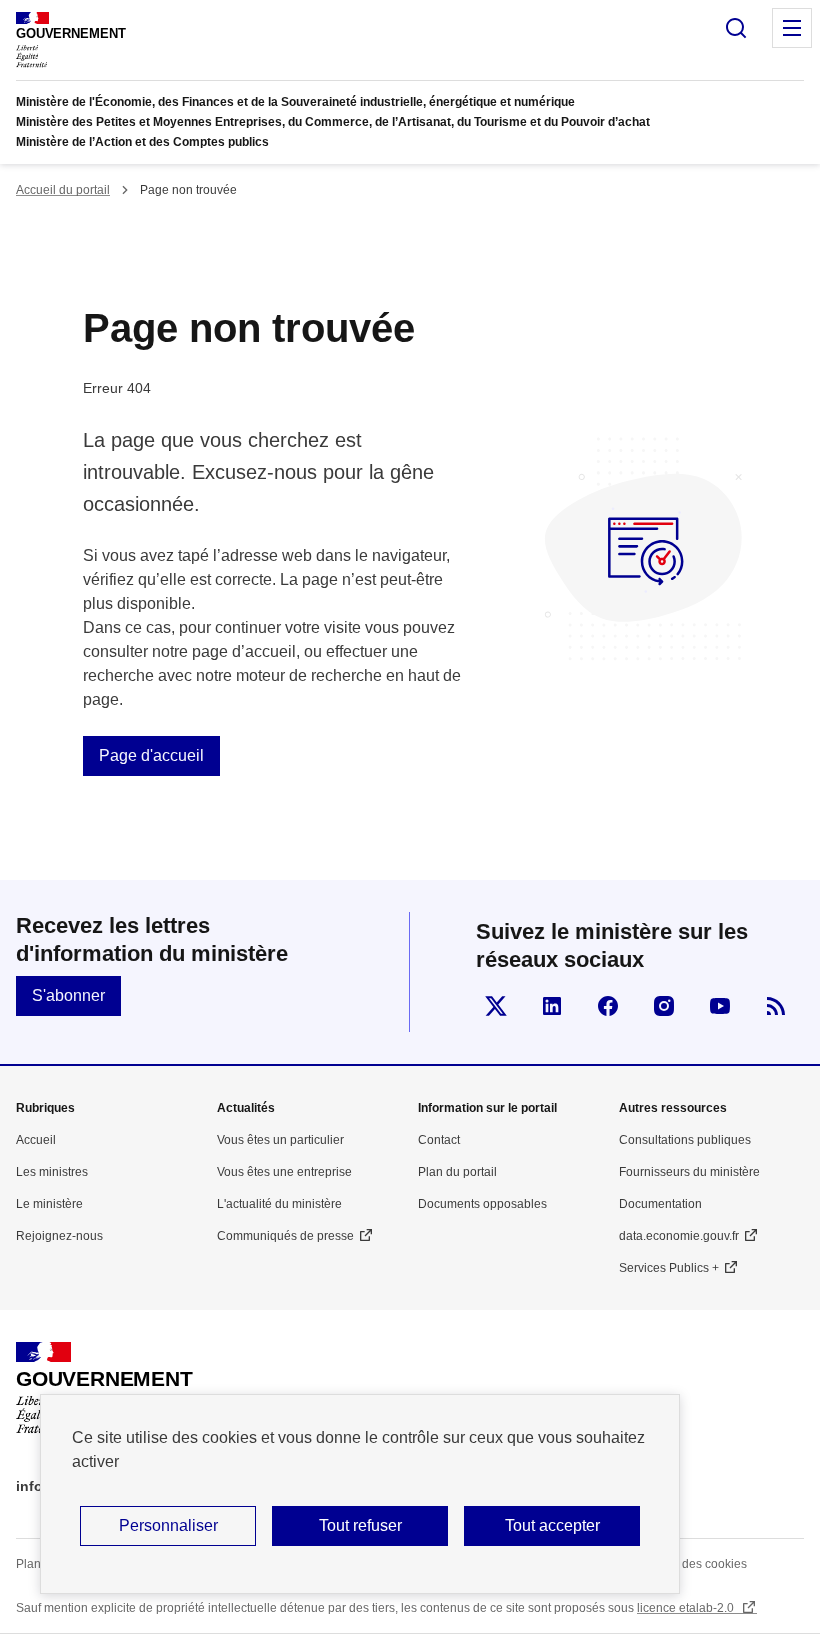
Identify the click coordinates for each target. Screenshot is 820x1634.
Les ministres (52, 1172)
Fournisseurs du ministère (689, 1172)
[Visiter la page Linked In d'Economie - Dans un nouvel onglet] (552, 1006)
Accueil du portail (63, 190)
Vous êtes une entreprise (284, 1172)
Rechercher (736, 28)
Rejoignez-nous (59, 1236)
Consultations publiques (685, 1140)
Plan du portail (457, 1172)
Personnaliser (168, 1525)
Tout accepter (552, 1525)
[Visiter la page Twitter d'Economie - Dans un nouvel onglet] (496, 1006)
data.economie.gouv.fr (679, 1236)
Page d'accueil (151, 755)
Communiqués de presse (285, 1236)
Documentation (660, 1204)
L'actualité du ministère (279, 1204)
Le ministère (49, 1204)
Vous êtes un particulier (280, 1140)
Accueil (36, 1140)
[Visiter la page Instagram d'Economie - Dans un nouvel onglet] (664, 1006)
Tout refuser (360, 1525)
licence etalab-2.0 (687, 1608)
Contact (439, 1140)
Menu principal (792, 28)
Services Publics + (669, 1268)
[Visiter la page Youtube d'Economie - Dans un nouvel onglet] (720, 1006)
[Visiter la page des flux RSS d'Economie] (776, 1006)
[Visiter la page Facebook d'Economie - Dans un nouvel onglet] (608, 1006)
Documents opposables (482, 1204)
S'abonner (68, 995)
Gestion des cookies (692, 1564)
